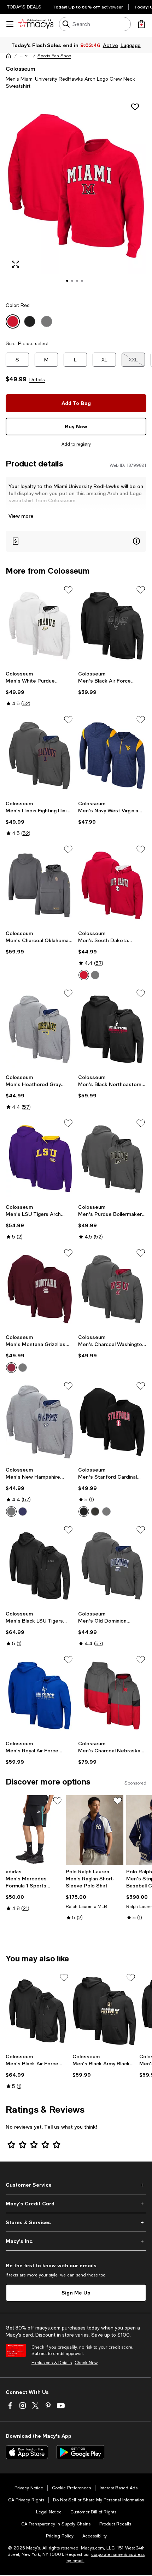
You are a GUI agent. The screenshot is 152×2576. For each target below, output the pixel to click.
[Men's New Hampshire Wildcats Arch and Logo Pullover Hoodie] (40, 1422)
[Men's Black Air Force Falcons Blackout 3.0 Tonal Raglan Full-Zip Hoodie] (38, 2011)
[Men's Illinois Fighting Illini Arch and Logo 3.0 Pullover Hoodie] (40, 756)
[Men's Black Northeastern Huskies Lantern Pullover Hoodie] (112, 1029)
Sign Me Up (76, 2293)
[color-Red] (84, 975)
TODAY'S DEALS (24, 7)
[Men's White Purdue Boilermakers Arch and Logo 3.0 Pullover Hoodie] (40, 626)
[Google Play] (80, 2452)
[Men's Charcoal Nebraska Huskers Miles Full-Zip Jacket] (112, 1696)
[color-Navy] (23, 1512)
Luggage (130, 45)
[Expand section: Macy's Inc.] (76, 2241)
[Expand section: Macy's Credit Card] (76, 2204)
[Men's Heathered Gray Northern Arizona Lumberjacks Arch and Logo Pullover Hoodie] (40, 1029)
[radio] (84, 975)
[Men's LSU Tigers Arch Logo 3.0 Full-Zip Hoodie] (40, 1159)
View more (21, 516)
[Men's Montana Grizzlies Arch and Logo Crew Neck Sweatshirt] (40, 1289)
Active (110, 45)
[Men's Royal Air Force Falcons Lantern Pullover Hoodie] (40, 1696)
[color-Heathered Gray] (95, 975)
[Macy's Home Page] (36, 24)
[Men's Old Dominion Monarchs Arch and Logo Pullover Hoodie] (112, 1566)
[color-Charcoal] (95, 1512)
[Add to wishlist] (135, 107)
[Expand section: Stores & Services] (76, 2222)
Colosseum (21, 68)
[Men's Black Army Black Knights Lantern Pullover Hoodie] (104, 2011)
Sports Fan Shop (54, 56)
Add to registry (76, 444)
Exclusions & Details (52, 2363)
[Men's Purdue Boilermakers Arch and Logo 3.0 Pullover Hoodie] (112, 1159)
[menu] (10, 24)
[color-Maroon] (11, 1368)
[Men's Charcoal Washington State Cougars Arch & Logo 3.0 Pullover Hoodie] (112, 1289)
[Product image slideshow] (76, 196)
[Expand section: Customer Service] (76, 2185)
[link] (40, 689)
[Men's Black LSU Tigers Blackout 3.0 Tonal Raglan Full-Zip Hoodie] (40, 1566)
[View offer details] (76, 541)
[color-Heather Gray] (11, 1512)
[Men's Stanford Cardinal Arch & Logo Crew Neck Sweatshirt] (112, 1422)
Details (37, 379)
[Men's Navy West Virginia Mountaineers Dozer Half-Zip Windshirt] (112, 756)
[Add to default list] (68, 590)
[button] (24, 56)
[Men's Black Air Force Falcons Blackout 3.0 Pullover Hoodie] (112, 626)
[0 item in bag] (141, 24)
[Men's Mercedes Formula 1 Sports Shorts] (34, 1830)
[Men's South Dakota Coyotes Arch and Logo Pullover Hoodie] (112, 885)
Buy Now (76, 426)
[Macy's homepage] (8, 56)
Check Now (86, 2363)
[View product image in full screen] (16, 264)
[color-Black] (84, 1512)
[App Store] (27, 2452)
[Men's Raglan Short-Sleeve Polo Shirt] (94, 1830)
